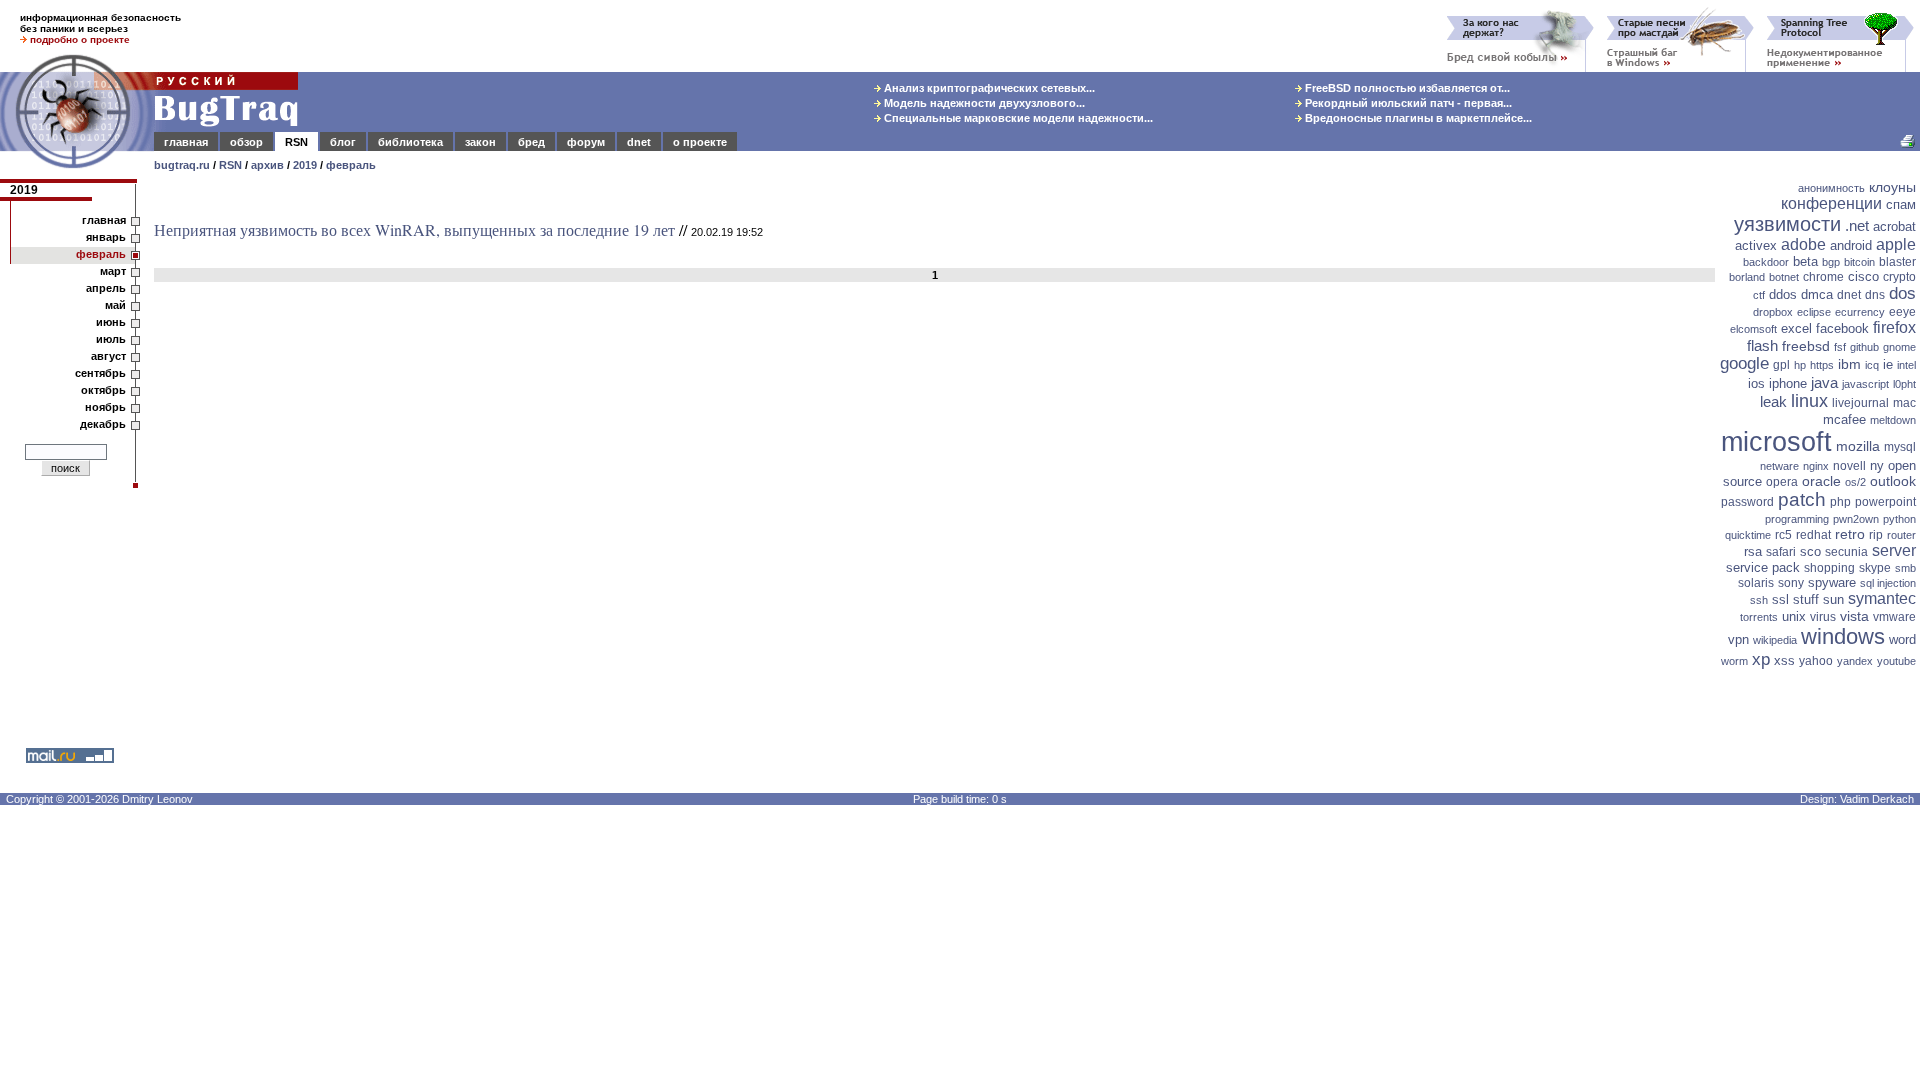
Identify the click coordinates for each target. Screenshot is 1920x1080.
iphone (1788, 383)
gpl (1781, 365)
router (1901, 535)
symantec (1882, 598)
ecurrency (1860, 312)
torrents (1759, 617)
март (113, 271)
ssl (1780, 599)
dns (1875, 295)
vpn (1738, 639)
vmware (1894, 617)
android (1851, 245)
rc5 (1783, 535)
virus (1823, 617)
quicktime (1748, 535)
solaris (1756, 583)
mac (1904, 403)
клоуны (1892, 187)
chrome (1823, 277)
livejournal (1860, 403)
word (1902, 639)
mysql (1900, 447)
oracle (1821, 481)
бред (531, 142)
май (115, 305)
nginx (1816, 466)
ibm (1849, 364)
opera (1782, 482)
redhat (1813, 535)
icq (1872, 365)
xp (1761, 659)
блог (343, 142)
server (1894, 550)
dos (1902, 293)
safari (1781, 552)
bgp (1831, 262)
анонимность (1831, 188)
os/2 (1855, 482)
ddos (1783, 294)
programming (1797, 519)
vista (1854, 616)
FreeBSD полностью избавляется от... (1406, 88)
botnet (1784, 277)
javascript (1865, 384)
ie (1888, 364)
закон (480, 142)
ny (1877, 465)
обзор (246, 142)
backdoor (1766, 262)
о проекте (700, 142)
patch (1802, 499)
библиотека (410, 142)
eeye (1902, 312)
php (1840, 502)
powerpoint (1885, 502)
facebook (1842, 328)
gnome (1899, 347)
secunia (1846, 552)
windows (1843, 636)
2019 (305, 165)
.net (1857, 225)
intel (1906, 365)
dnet (639, 142)
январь (106, 237)
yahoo (1816, 661)
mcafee (1844, 419)
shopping (1829, 568)
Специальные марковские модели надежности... (1017, 118)
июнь (111, 322)
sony (1791, 583)
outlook (1893, 481)
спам (1901, 204)
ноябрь (105, 407)
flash (1762, 345)
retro (1850, 534)
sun (1833, 599)
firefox (1894, 327)
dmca (1817, 294)
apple (1896, 244)
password (1747, 502)
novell (1849, 466)
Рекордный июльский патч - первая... (1407, 103)
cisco (1863, 276)
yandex (1855, 661)
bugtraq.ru (182, 165)
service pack (1763, 567)
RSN (296, 142)
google (1744, 363)
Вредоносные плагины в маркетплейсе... (1417, 118)
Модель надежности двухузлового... (983, 103)
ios (1756, 383)
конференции (1831, 203)
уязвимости (1787, 224)
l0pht (1904, 384)
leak (1773, 401)
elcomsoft (1753, 329)
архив (267, 165)
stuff (1806, 599)
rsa (1753, 551)
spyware (1832, 582)
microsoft (1776, 442)
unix (1794, 616)
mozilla (1858, 446)
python (1899, 519)
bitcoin (1859, 262)
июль (111, 339)
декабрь (103, 424)
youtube (1896, 661)
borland (1747, 277)
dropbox (1773, 312)
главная (186, 142)
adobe (1803, 244)
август (108, 356)
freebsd (1806, 346)
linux (1809, 401)
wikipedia (1775, 640)
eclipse (1814, 312)
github (1864, 347)
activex (1756, 245)
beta (1805, 261)
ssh (1759, 600)
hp (1800, 365)
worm (1734, 661)
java (1824, 382)
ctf (1759, 295)
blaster (1897, 262)
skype (1875, 568)
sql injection (1888, 583)
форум (586, 142)
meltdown (1893, 420)
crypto (1899, 277)
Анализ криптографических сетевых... (988, 88)
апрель (106, 288)
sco (1810, 551)
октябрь (103, 390)
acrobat (1894, 226)
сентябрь (100, 373)
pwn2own (1856, 519)
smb (1905, 568)
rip (1876, 535)
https (1822, 365)
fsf (1840, 347)
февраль (351, 165)
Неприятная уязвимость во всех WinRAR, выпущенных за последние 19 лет (414, 229)
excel (1796, 328)
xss (1784, 660)
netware (1779, 466)
